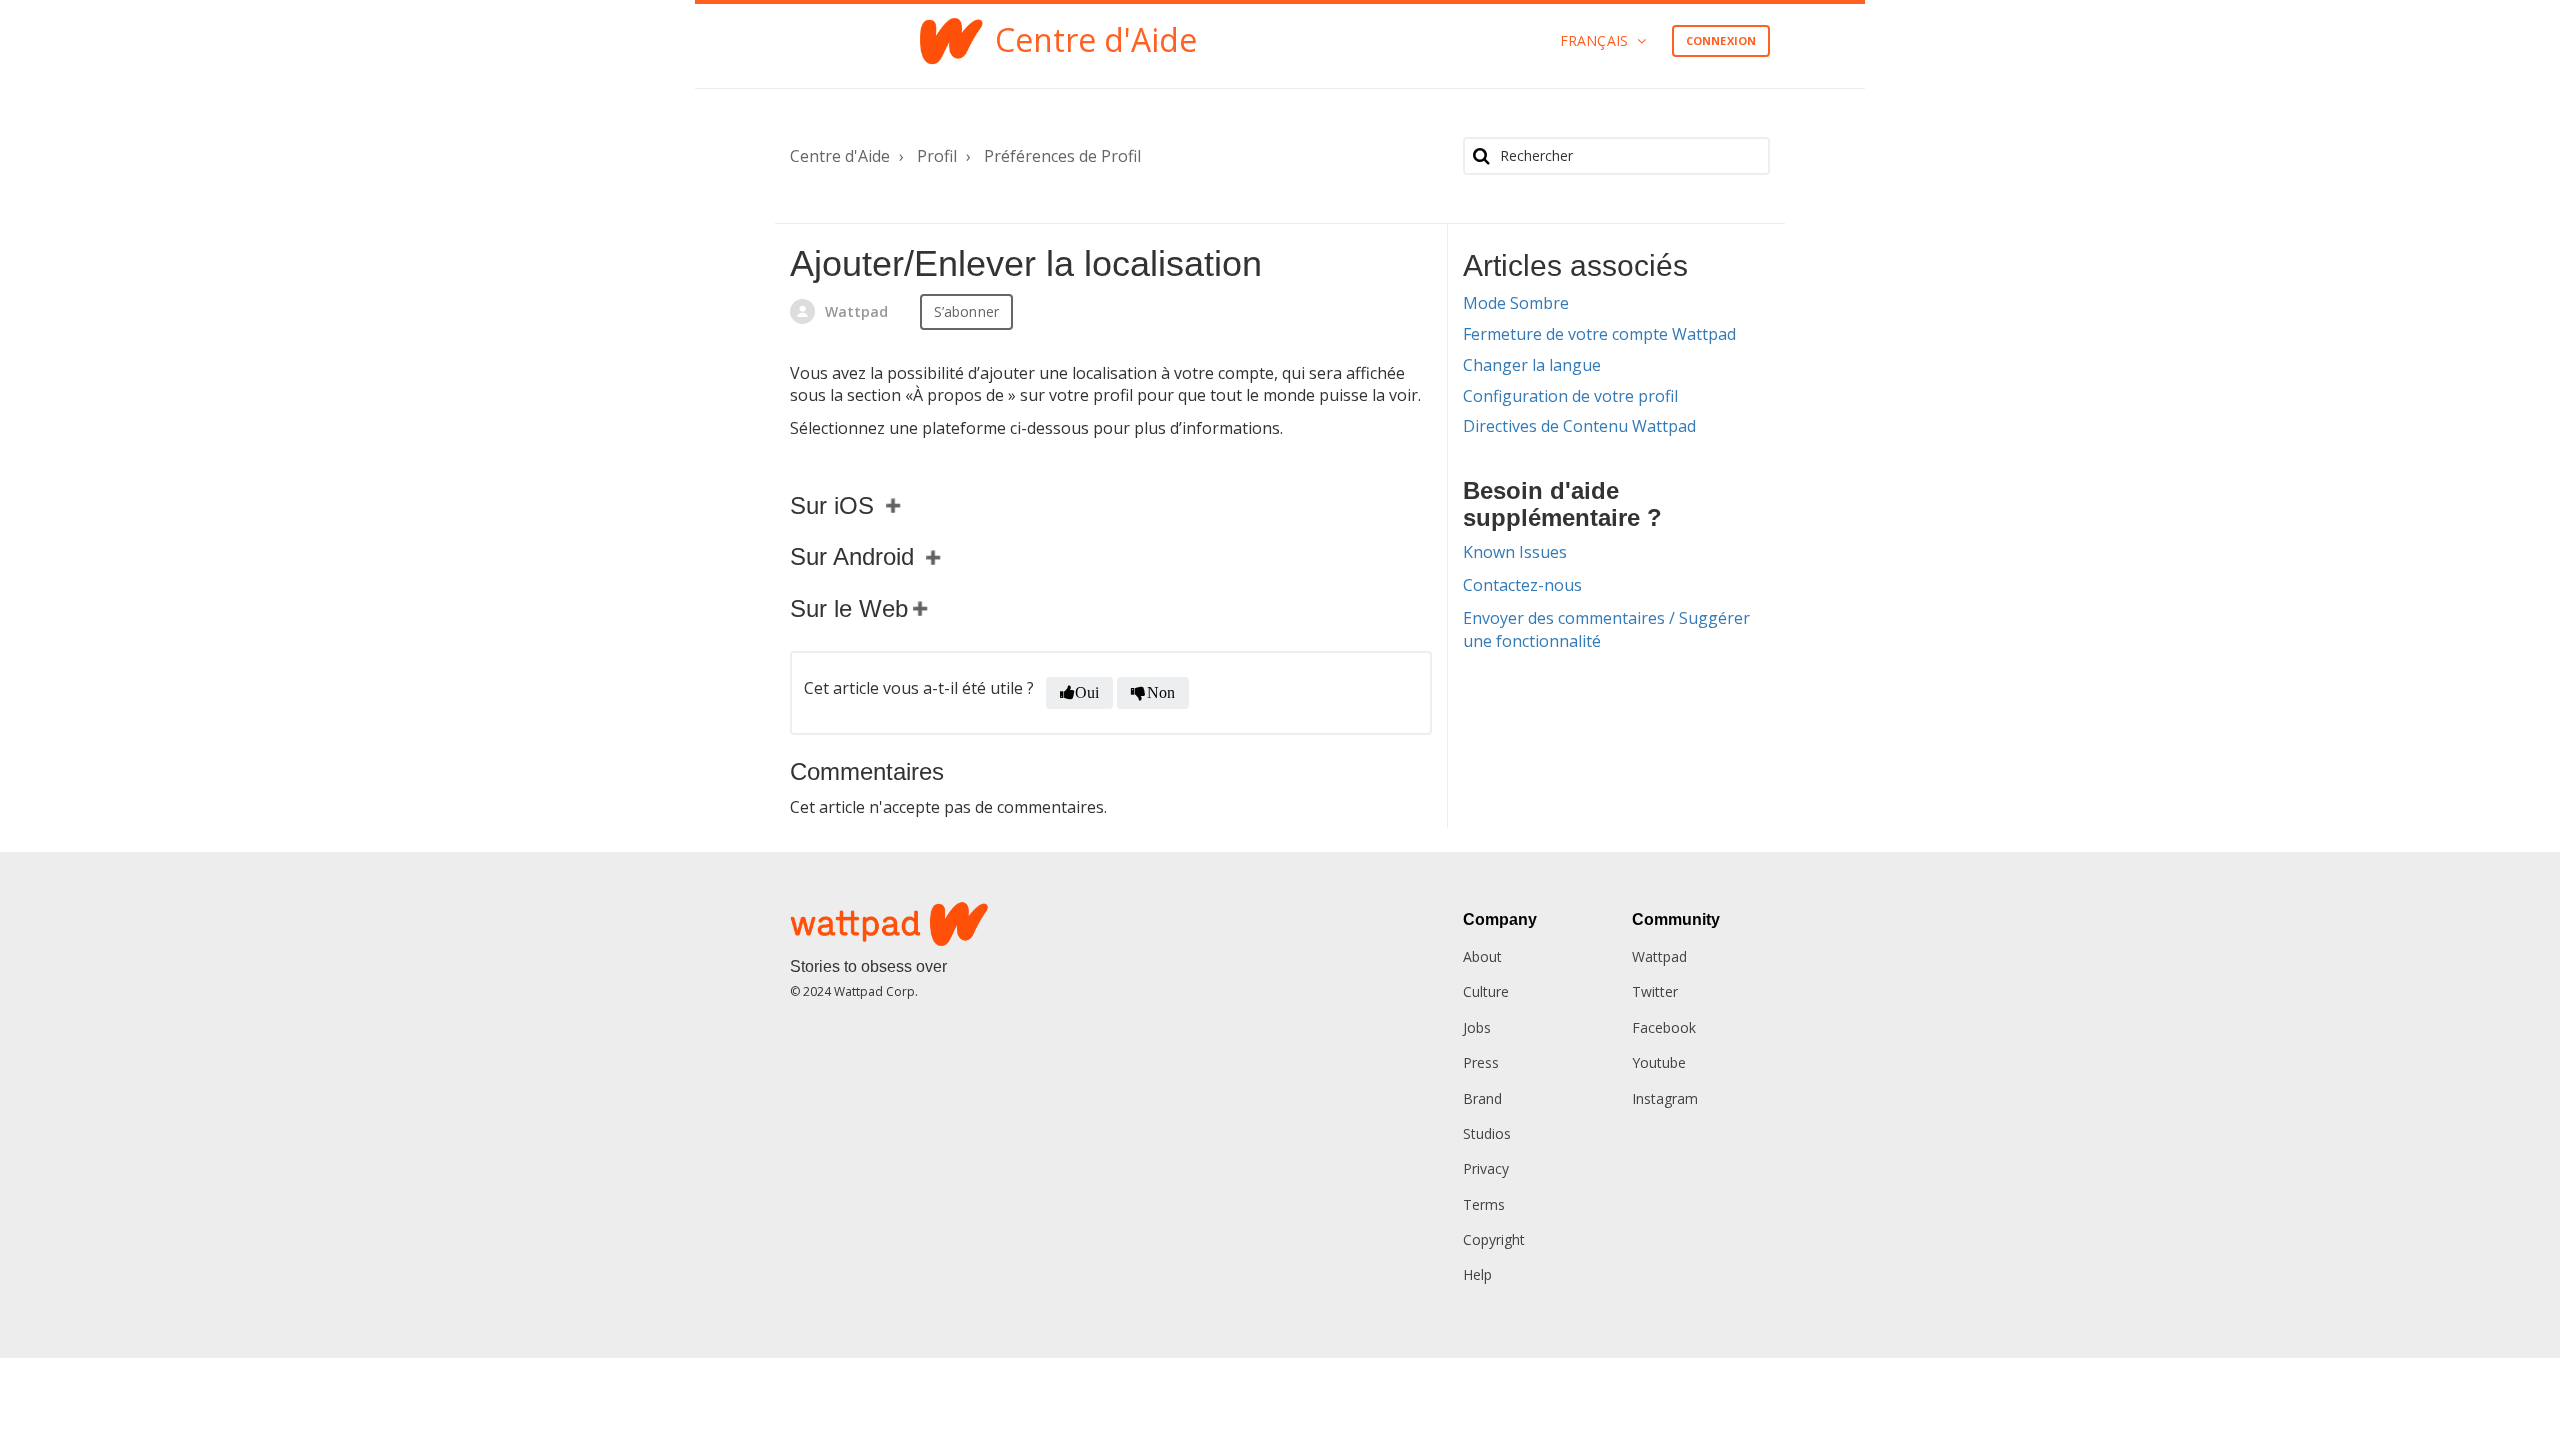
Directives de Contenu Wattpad (1579, 426)
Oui (1087, 692)
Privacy (1486, 1168)
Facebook (1664, 1027)
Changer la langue (1532, 365)
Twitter (1655, 991)
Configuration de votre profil (1570, 396)
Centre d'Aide (840, 156)
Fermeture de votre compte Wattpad (1599, 334)
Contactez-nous (1522, 585)
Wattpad (1659, 956)
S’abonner (966, 311)
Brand (1482, 1098)
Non (1161, 692)
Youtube (1659, 1062)
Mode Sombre (1516, 303)
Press (1481, 1062)
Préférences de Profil (1062, 156)
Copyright (1494, 1239)
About (1482, 956)
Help (1477, 1274)
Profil (937, 156)
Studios (1487, 1133)
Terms (1484, 1204)
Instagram (1665, 1098)
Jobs (1477, 1027)
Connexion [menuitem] (1721, 40)
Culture (1486, 991)
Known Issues (1515, 552)
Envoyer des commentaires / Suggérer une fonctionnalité (1606, 629)
